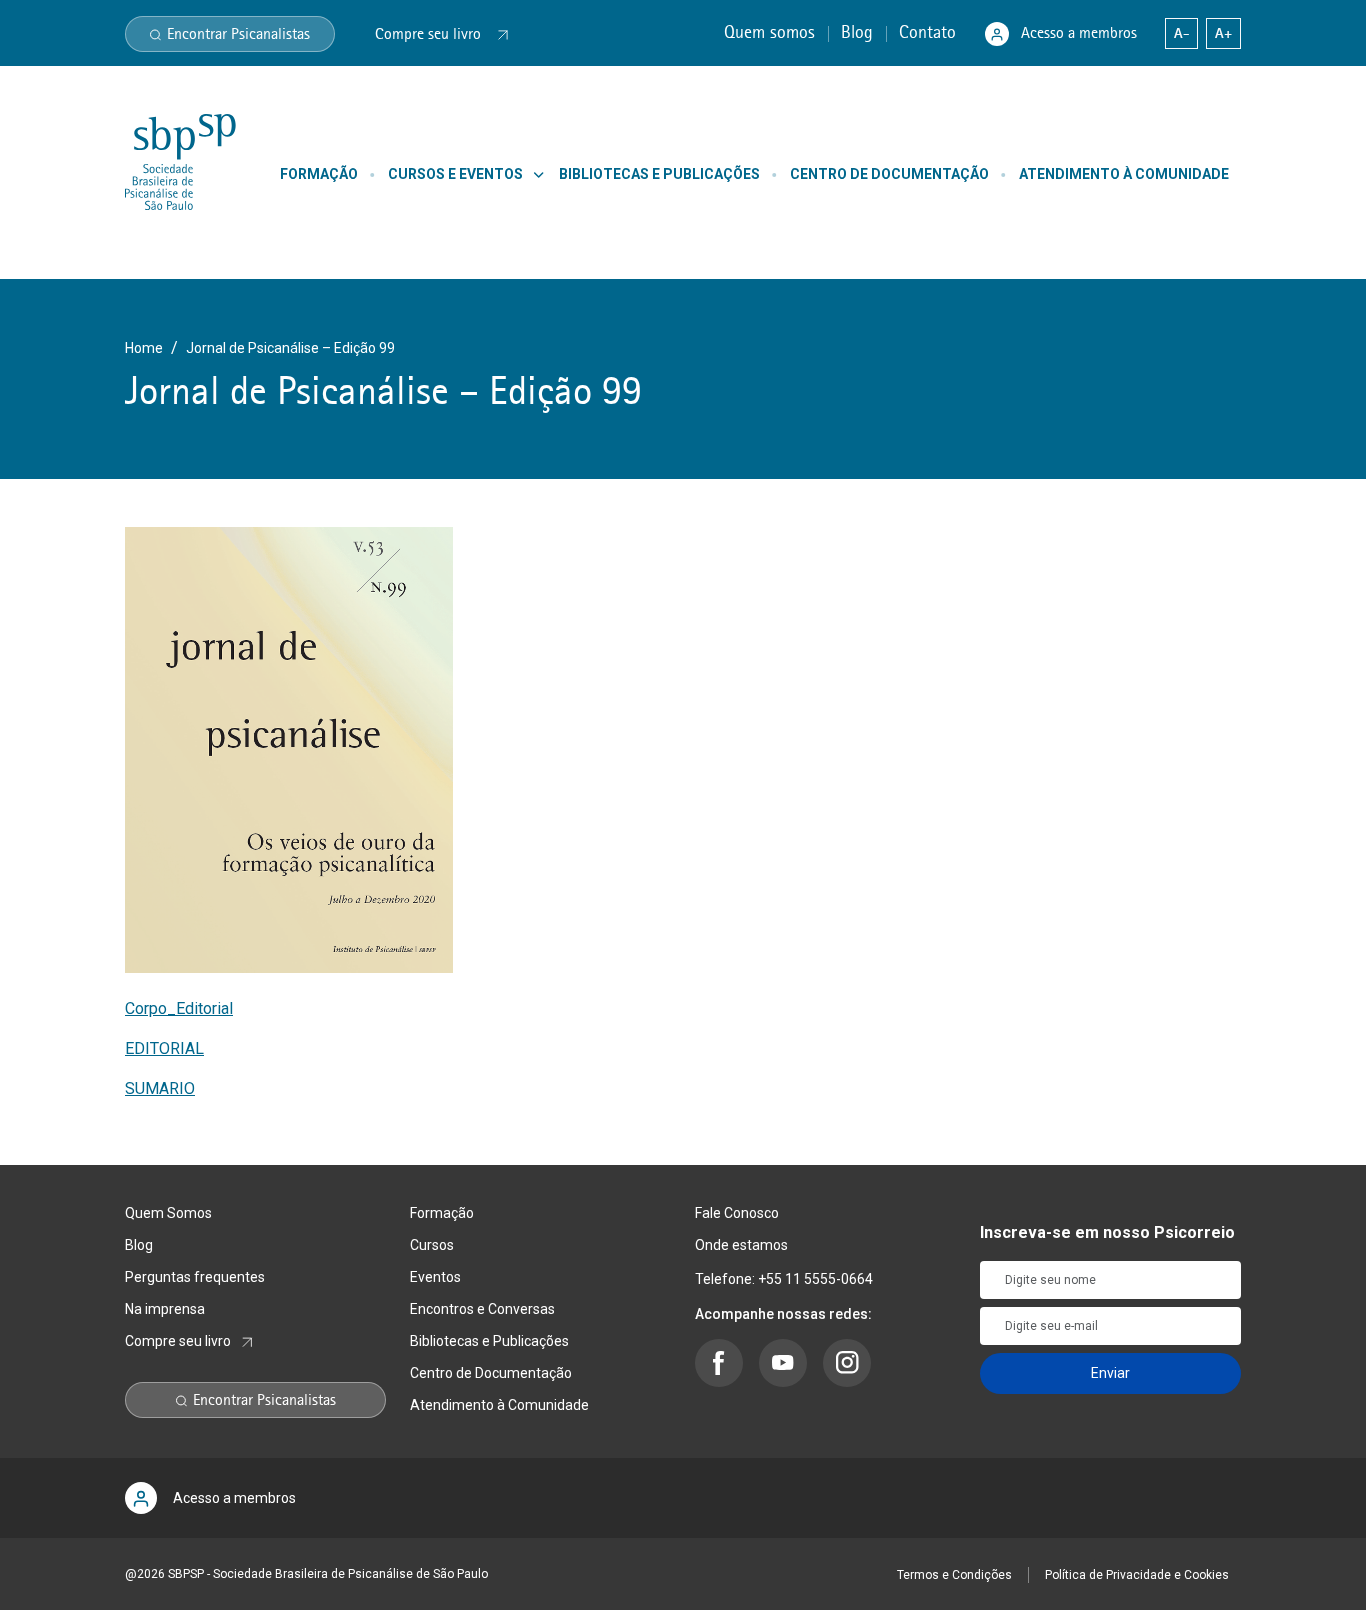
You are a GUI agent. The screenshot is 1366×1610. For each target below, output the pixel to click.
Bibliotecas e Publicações (489, 1341)
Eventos (435, 1277)
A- (1181, 33)
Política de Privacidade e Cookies (1137, 1575)
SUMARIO (160, 1088)
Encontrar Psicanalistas (238, 34)
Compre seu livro (178, 1341)
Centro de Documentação (491, 1373)
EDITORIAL (164, 1048)
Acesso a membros (1079, 33)
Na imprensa (165, 1309)
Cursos (432, 1245)
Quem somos (772, 32)
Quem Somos (168, 1213)
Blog (859, 32)
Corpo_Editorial (179, 1008)
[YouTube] (783, 1363)
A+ (1223, 33)
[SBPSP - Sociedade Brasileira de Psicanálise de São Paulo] (180, 161)
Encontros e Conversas (482, 1309)
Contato (930, 32)
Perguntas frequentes (195, 1277)
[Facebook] (719, 1363)
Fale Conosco (737, 1213)
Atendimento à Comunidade (499, 1405)
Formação (442, 1213)
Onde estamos (741, 1245)
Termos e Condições (954, 1575)
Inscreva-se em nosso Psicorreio (1107, 1232)
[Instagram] (847, 1363)
